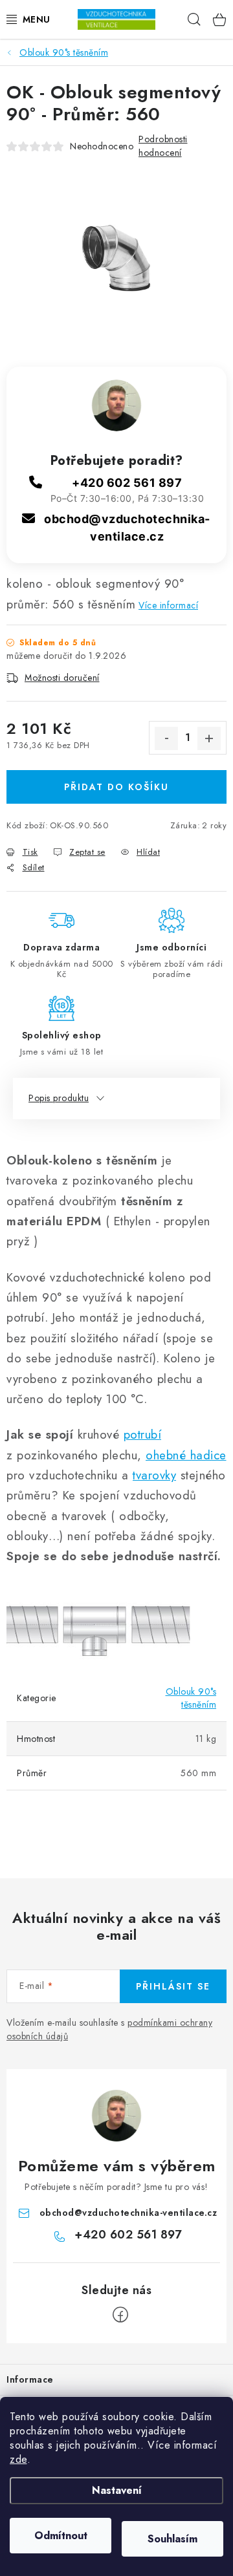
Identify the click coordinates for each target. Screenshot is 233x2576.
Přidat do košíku (116, 787)
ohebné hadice (186, 1455)
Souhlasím (172, 2539)
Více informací (168, 605)
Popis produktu (59, 1098)
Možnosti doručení (62, 678)
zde (18, 2459)
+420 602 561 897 (127, 483)
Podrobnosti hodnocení (163, 146)
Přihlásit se (173, 1986)
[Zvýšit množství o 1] (209, 738)
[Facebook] (120, 2315)
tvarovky (154, 1475)
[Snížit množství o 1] (166, 738)
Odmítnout (61, 2536)
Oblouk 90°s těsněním (191, 1698)
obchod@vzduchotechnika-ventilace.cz (128, 2213)
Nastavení (117, 2490)
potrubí (143, 1434)
